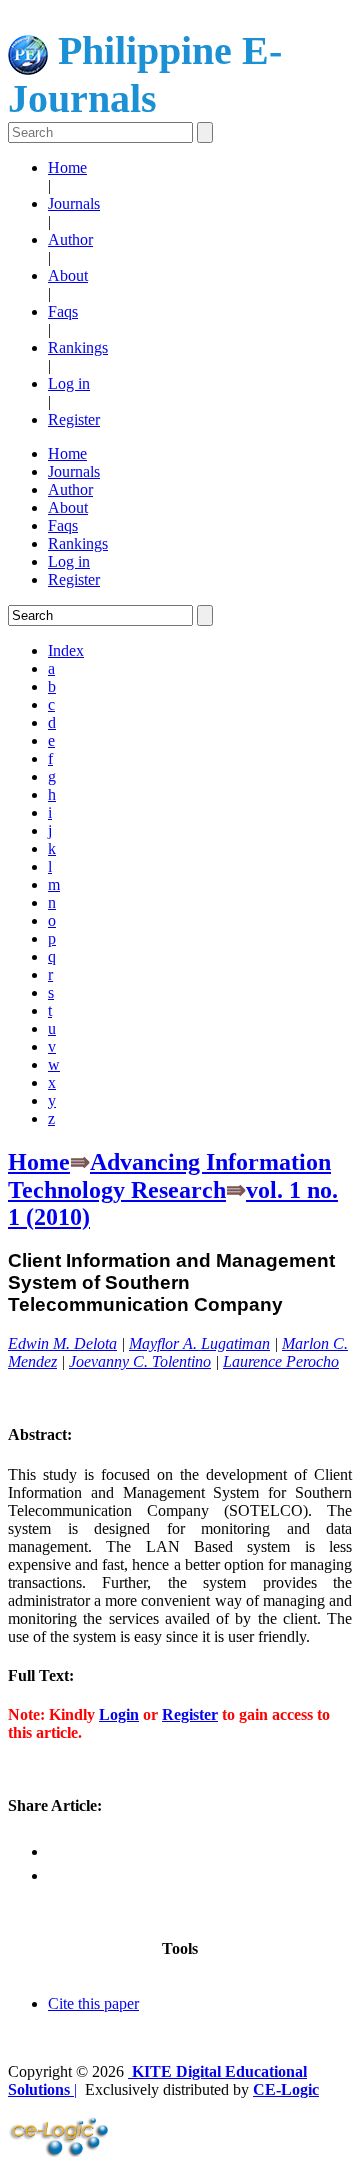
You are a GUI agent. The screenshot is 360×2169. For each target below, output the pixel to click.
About (68, 275)
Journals (74, 203)
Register (74, 419)
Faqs (63, 311)
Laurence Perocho (281, 1361)
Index (66, 650)
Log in (69, 383)
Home (67, 167)
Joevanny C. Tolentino (140, 1361)
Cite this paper (93, 2003)
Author (70, 239)
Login (119, 1714)
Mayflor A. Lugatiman (199, 1343)
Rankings (78, 347)
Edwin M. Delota (62, 1343)
